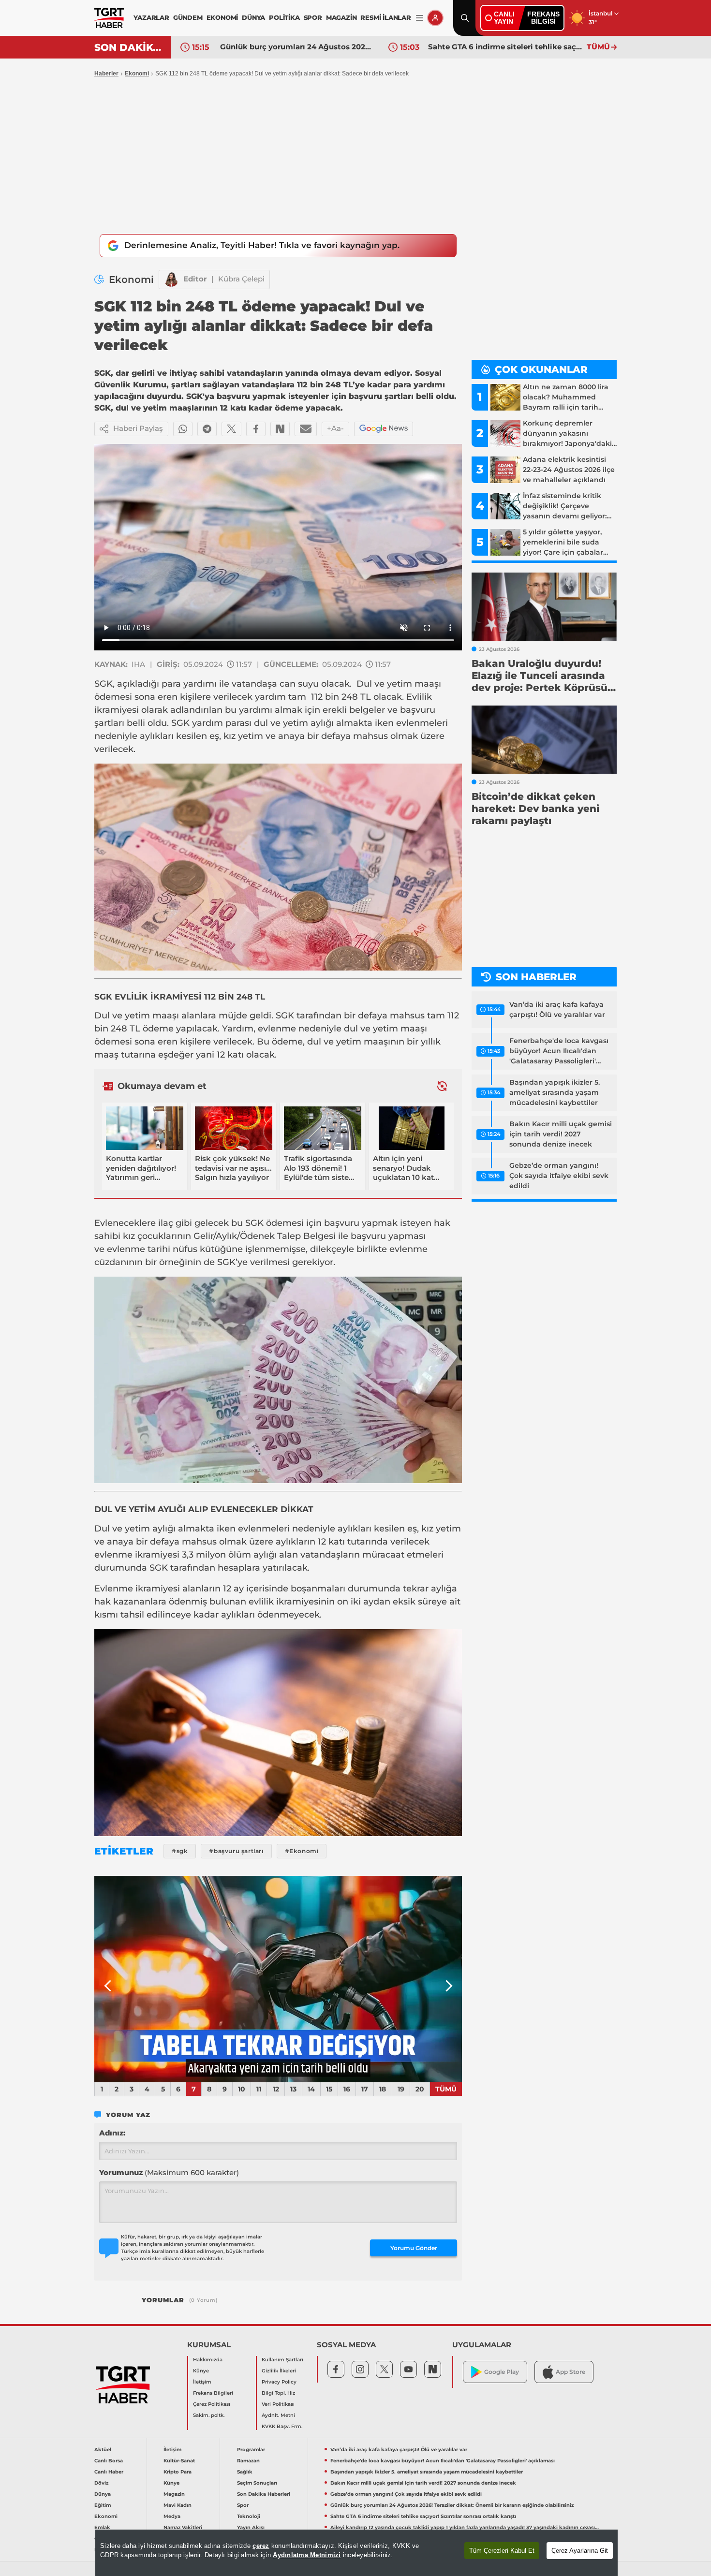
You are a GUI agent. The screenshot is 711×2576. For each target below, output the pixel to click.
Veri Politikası (278, 2404)
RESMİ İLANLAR (385, 17)
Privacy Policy (279, 2382)
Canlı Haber (109, 2472)
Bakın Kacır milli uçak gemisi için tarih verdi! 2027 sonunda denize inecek (561, 1134)
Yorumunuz (169, 2172)
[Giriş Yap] (435, 18)
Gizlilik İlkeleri (279, 2371)
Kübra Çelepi (241, 279)
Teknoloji (249, 2516)
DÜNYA (253, 17)
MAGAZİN (341, 17)
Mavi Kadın (178, 2505)
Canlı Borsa (109, 2461)
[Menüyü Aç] (420, 18)
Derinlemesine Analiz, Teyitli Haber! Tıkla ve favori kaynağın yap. (262, 245)
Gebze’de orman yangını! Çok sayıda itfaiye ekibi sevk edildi (559, 1176)
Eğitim (103, 2505)
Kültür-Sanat (179, 2461)
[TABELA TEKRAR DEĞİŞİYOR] (278, 1979)
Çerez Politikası (212, 2404)
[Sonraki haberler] (442, 1086)
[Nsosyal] (280, 429)
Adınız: (112, 2133)
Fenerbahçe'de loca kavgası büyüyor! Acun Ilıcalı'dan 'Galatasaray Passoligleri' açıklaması (559, 1051)
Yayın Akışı (251, 2527)
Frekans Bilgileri (213, 2393)
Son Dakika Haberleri (264, 2494)
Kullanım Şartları (282, 2360)
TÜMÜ (598, 47)
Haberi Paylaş (138, 428)
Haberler (106, 74)
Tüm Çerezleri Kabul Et (502, 2551)
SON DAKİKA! (129, 47)
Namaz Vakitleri (183, 2527)
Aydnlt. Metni (278, 2415)
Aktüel (103, 2450)
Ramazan (248, 2461)
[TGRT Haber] (109, 18)
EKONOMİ (222, 17)
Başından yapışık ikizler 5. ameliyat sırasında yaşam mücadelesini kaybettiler (555, 1092)
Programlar (251, 2450)
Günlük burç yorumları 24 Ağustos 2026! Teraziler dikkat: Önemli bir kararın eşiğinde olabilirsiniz (297, 47)
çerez (261, 2546)
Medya (172, 2516)
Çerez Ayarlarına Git (580, 2551)
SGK (104, 684)
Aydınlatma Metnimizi (307, 2555)
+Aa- (335, 428)
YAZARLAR (151, 17)
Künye (201, 2371)
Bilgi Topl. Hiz (278, 2393)
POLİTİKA (284, 17)
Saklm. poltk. (209, 2415)
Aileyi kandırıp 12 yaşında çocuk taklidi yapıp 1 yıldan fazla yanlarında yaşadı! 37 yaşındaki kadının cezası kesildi (465, 2527)
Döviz (101, 2483)
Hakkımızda (208, 2360)
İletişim (202, 2382)
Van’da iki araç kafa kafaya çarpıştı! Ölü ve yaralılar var (557, 1009)
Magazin (174, 2494)
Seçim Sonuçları (257, 2483)
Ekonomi (137, 74)
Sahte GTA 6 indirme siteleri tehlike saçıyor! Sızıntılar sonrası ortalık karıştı (505, 47)
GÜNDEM (188, 17)
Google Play (502, 2372)
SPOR (313, 17)
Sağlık (245, 2472)
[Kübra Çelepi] (171, 280)
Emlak (102, 2527)
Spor (243, 2505)
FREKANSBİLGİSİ (543, 18)
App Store (570, 2372)
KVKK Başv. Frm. (282, 2426)
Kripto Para (178, 2472)
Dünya (103, 2494)
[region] (356, 2553)
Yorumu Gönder (414, 2248)
